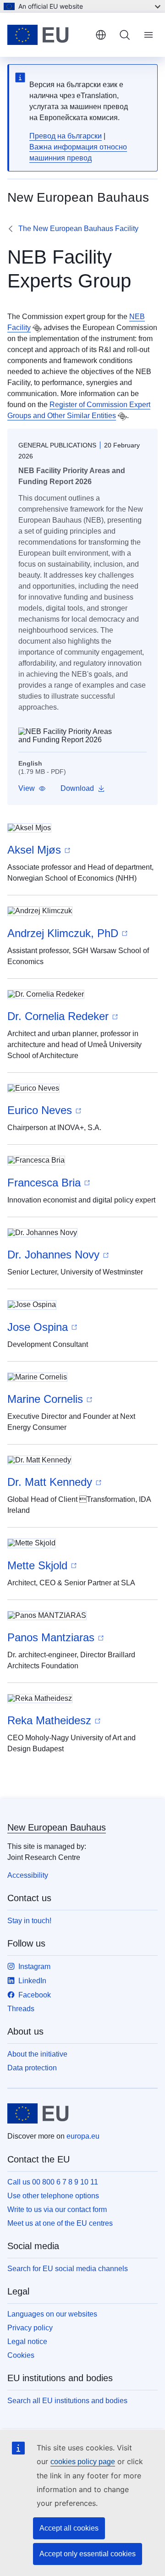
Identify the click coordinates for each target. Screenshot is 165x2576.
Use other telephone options (53, 2196)
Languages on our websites (52, 2314)
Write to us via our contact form (57, 2209)
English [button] (101, 35)
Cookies (21, 2355)
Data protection (32, 2068)
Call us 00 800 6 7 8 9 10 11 (53, 2182)
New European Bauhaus (57, 1827)
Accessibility (28, 1875)
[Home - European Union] (48, 35)
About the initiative (37, 2054)
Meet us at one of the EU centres (60, 2223)
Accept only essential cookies (88, 2554)
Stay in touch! (29, 1921)
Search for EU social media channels (68, 2269)
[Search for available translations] (37, 328)
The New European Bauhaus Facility (78, 229)
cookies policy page (83, 2462)
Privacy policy (30, 2328)
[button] (32, 789)
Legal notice (27, 2342)
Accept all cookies (69, 2528)
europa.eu (83, 2136)
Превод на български (66, 136)
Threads (21, 2009)
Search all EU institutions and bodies (67, 2401)
